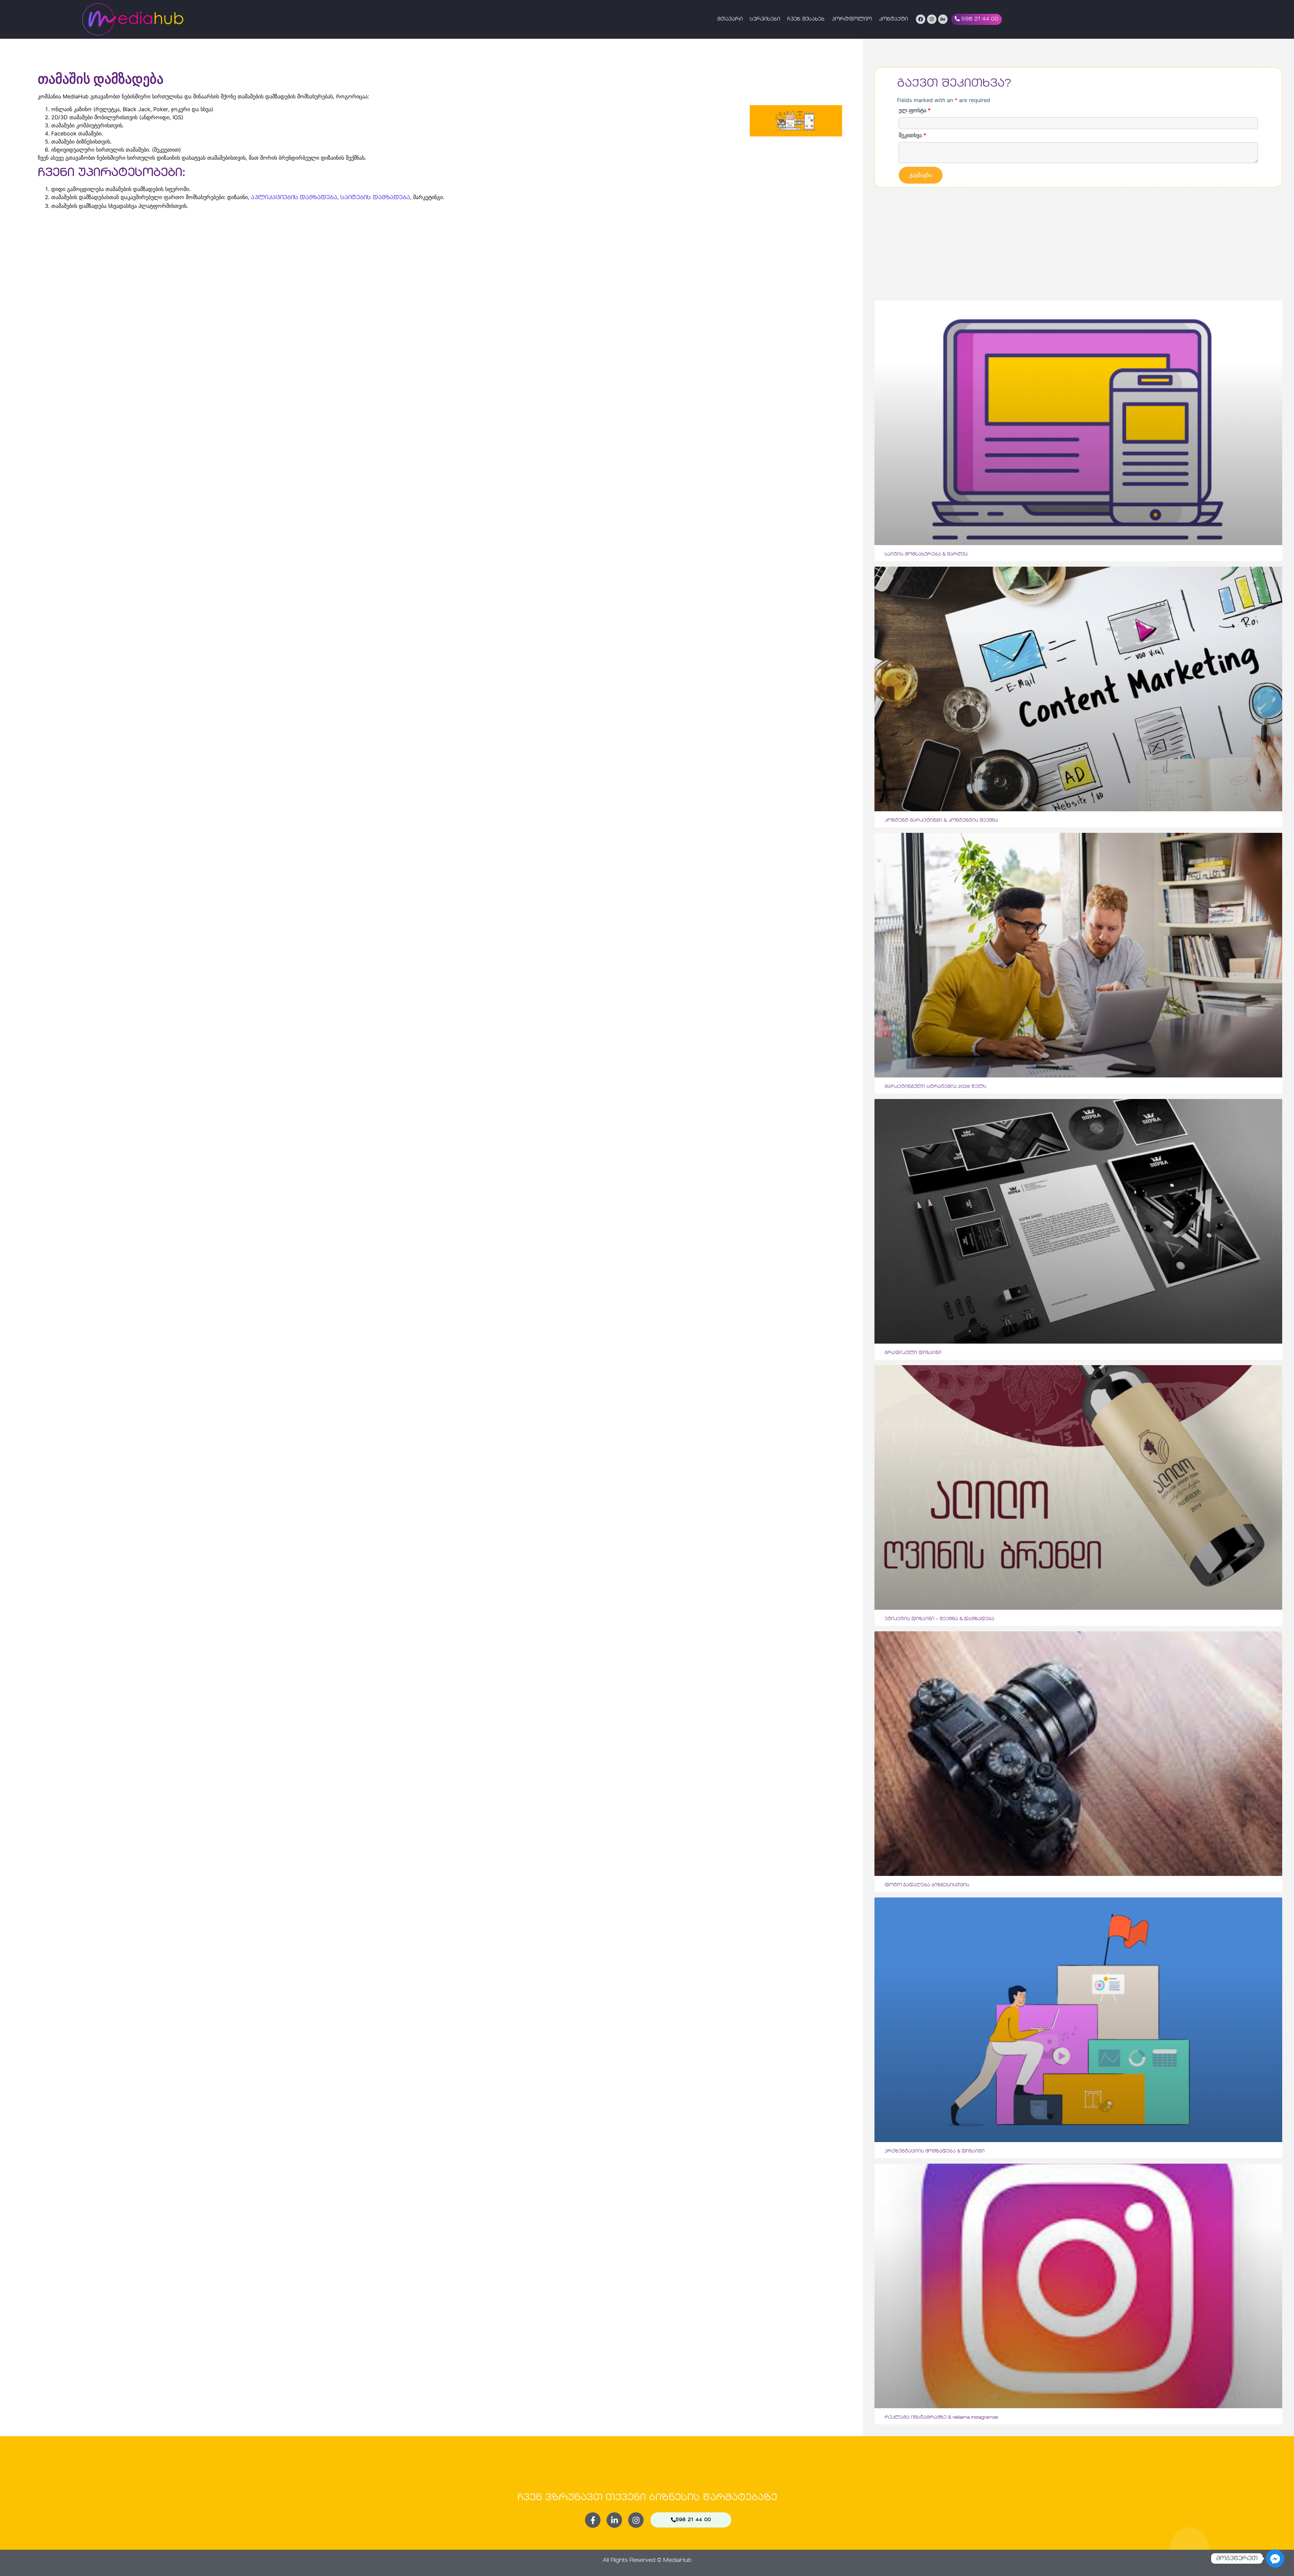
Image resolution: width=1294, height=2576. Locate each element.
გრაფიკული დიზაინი (913, 1353)
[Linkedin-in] (614, 2520)
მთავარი (730, 19)
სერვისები (765, 19)
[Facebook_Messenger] (1275, 2558)
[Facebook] (921, 19)
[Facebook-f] (593, 2520)
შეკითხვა (913, 135)
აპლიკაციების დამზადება (294, 198)
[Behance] (943, 19)
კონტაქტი (893, 19)
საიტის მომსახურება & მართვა (926, 554)
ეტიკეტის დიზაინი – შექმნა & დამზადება (939, 1619)
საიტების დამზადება (375, 198)
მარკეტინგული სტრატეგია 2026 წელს (935, 1087)
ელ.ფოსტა (915, 110)
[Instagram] (932, 19)
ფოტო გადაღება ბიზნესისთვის (927, 1885)
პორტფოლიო (852, 19)
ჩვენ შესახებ (806, 19)
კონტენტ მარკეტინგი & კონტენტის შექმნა (941, 821)
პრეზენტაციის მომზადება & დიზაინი (935, 2151)
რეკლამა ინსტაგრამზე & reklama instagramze (941, 2417)
